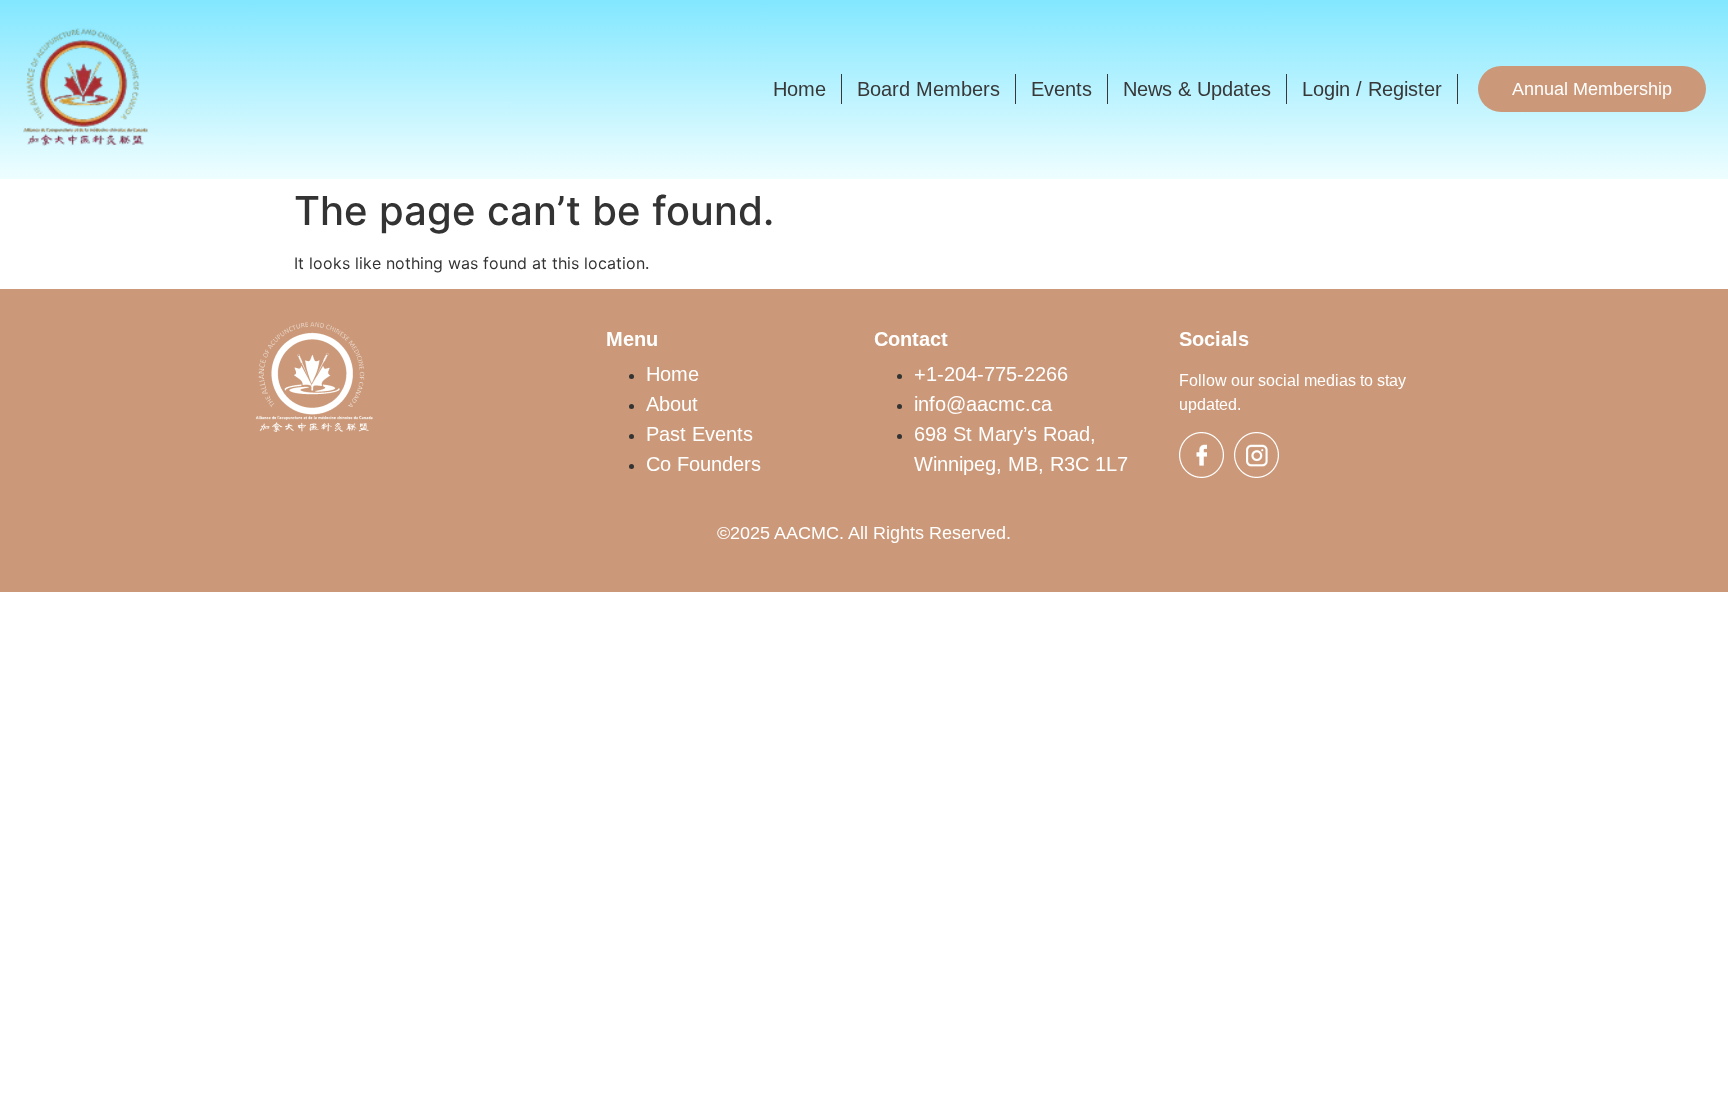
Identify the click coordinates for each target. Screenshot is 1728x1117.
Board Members (928, 89)
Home (799, 89)
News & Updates (1197, 89)
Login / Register (1372, 89)
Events (1061, 89)
